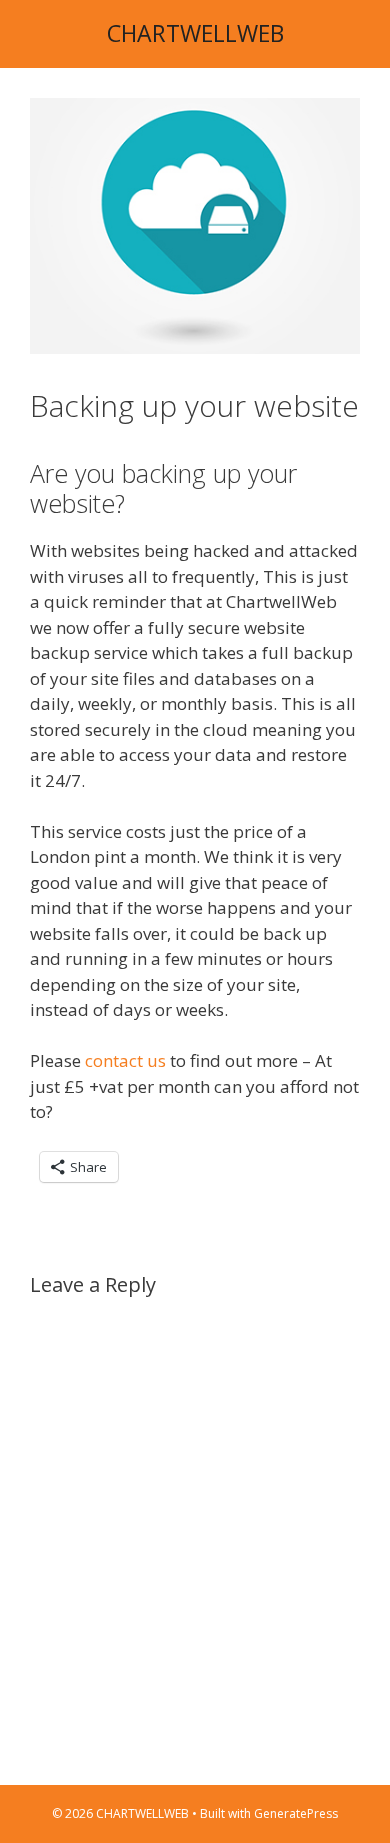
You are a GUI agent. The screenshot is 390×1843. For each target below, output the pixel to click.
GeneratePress (296, 1813)
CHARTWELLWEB (195, 33)
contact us (125, 1060)
